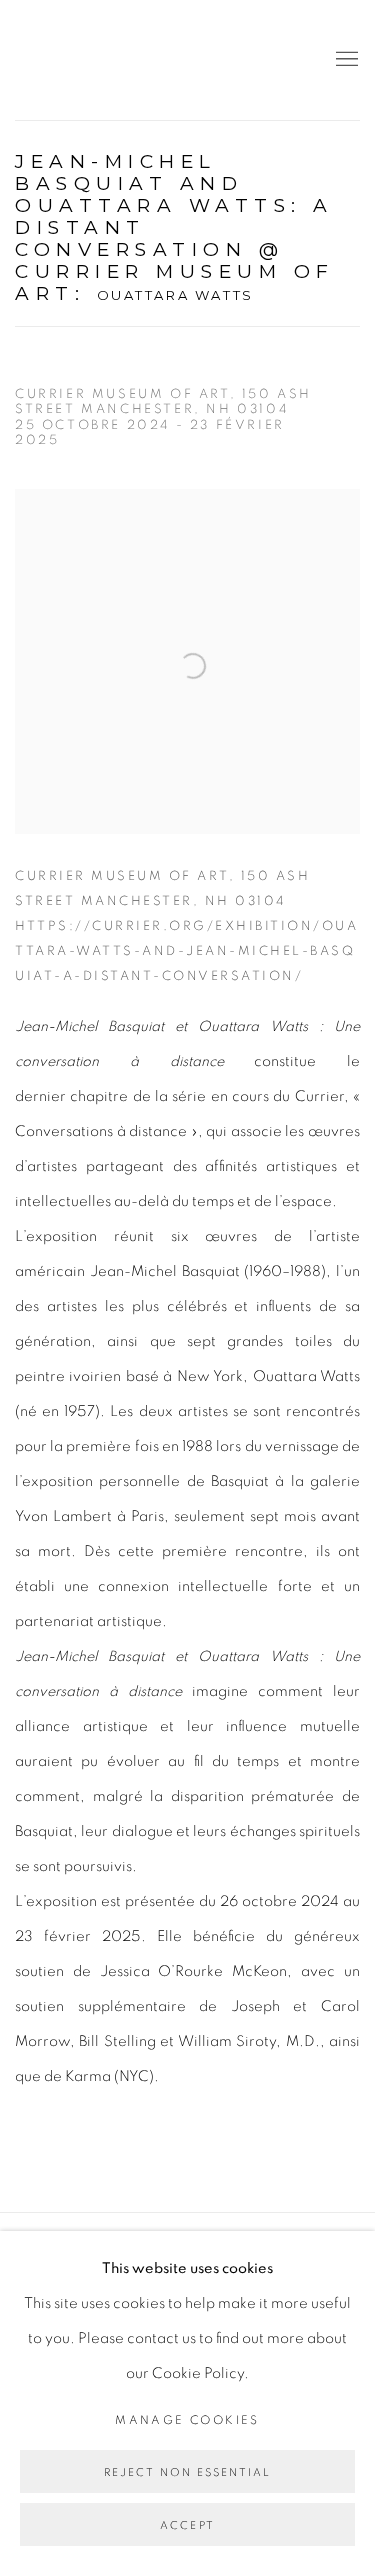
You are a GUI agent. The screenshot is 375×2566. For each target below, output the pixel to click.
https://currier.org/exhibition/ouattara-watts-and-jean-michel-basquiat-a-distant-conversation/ (186, 951)
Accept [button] (187, 2525)
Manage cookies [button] (187, 2420)
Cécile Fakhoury (135, 60)
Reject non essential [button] (188, 2472)
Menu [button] (345, 60)
